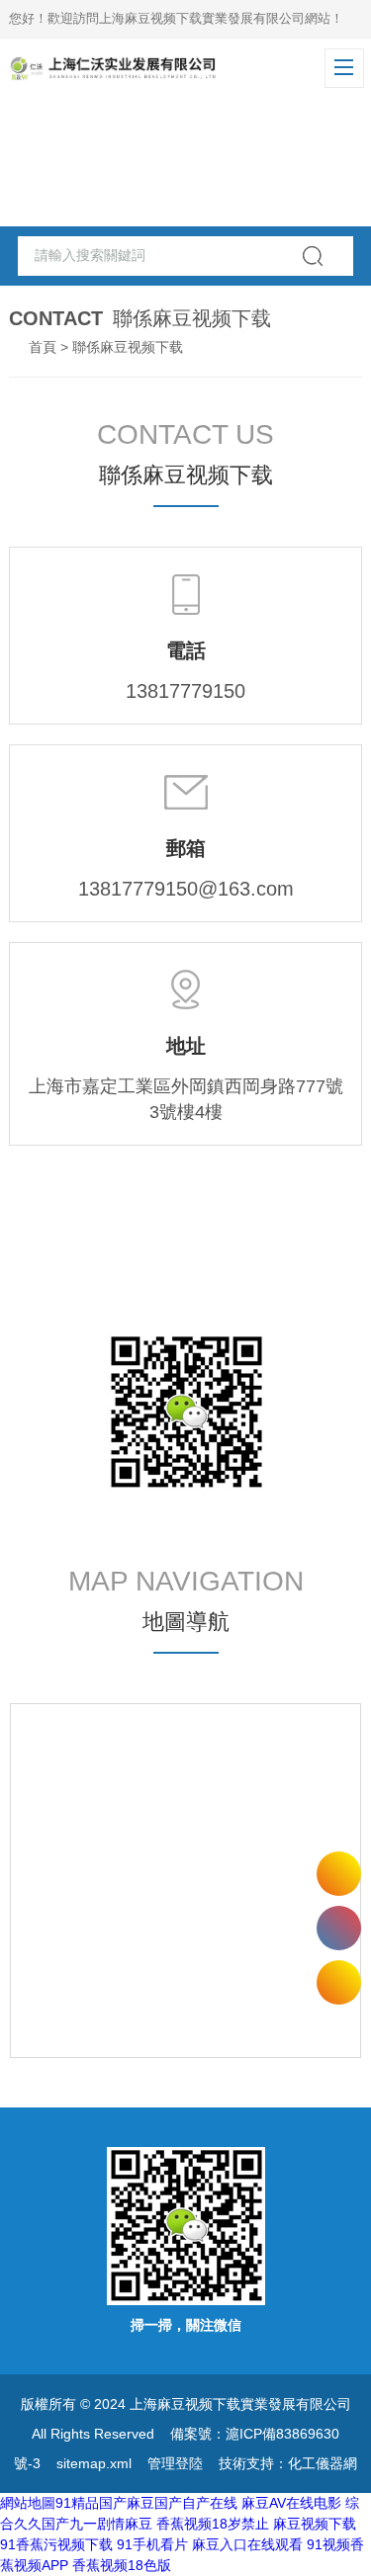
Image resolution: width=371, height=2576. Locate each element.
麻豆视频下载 (315, 2524)
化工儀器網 (323, 2463)
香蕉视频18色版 (122, 2565)
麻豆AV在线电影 (291, 2503)
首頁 (43, 347)
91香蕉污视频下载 (56, 2544)
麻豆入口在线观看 (247, 2544)
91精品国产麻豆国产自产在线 (146, 2503)
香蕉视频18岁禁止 (213, 2524)
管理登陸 (175, 2463)
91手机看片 (152, 2544)
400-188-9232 (339, 1928)
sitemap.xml (94, 2463)
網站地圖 (28, 2503)
